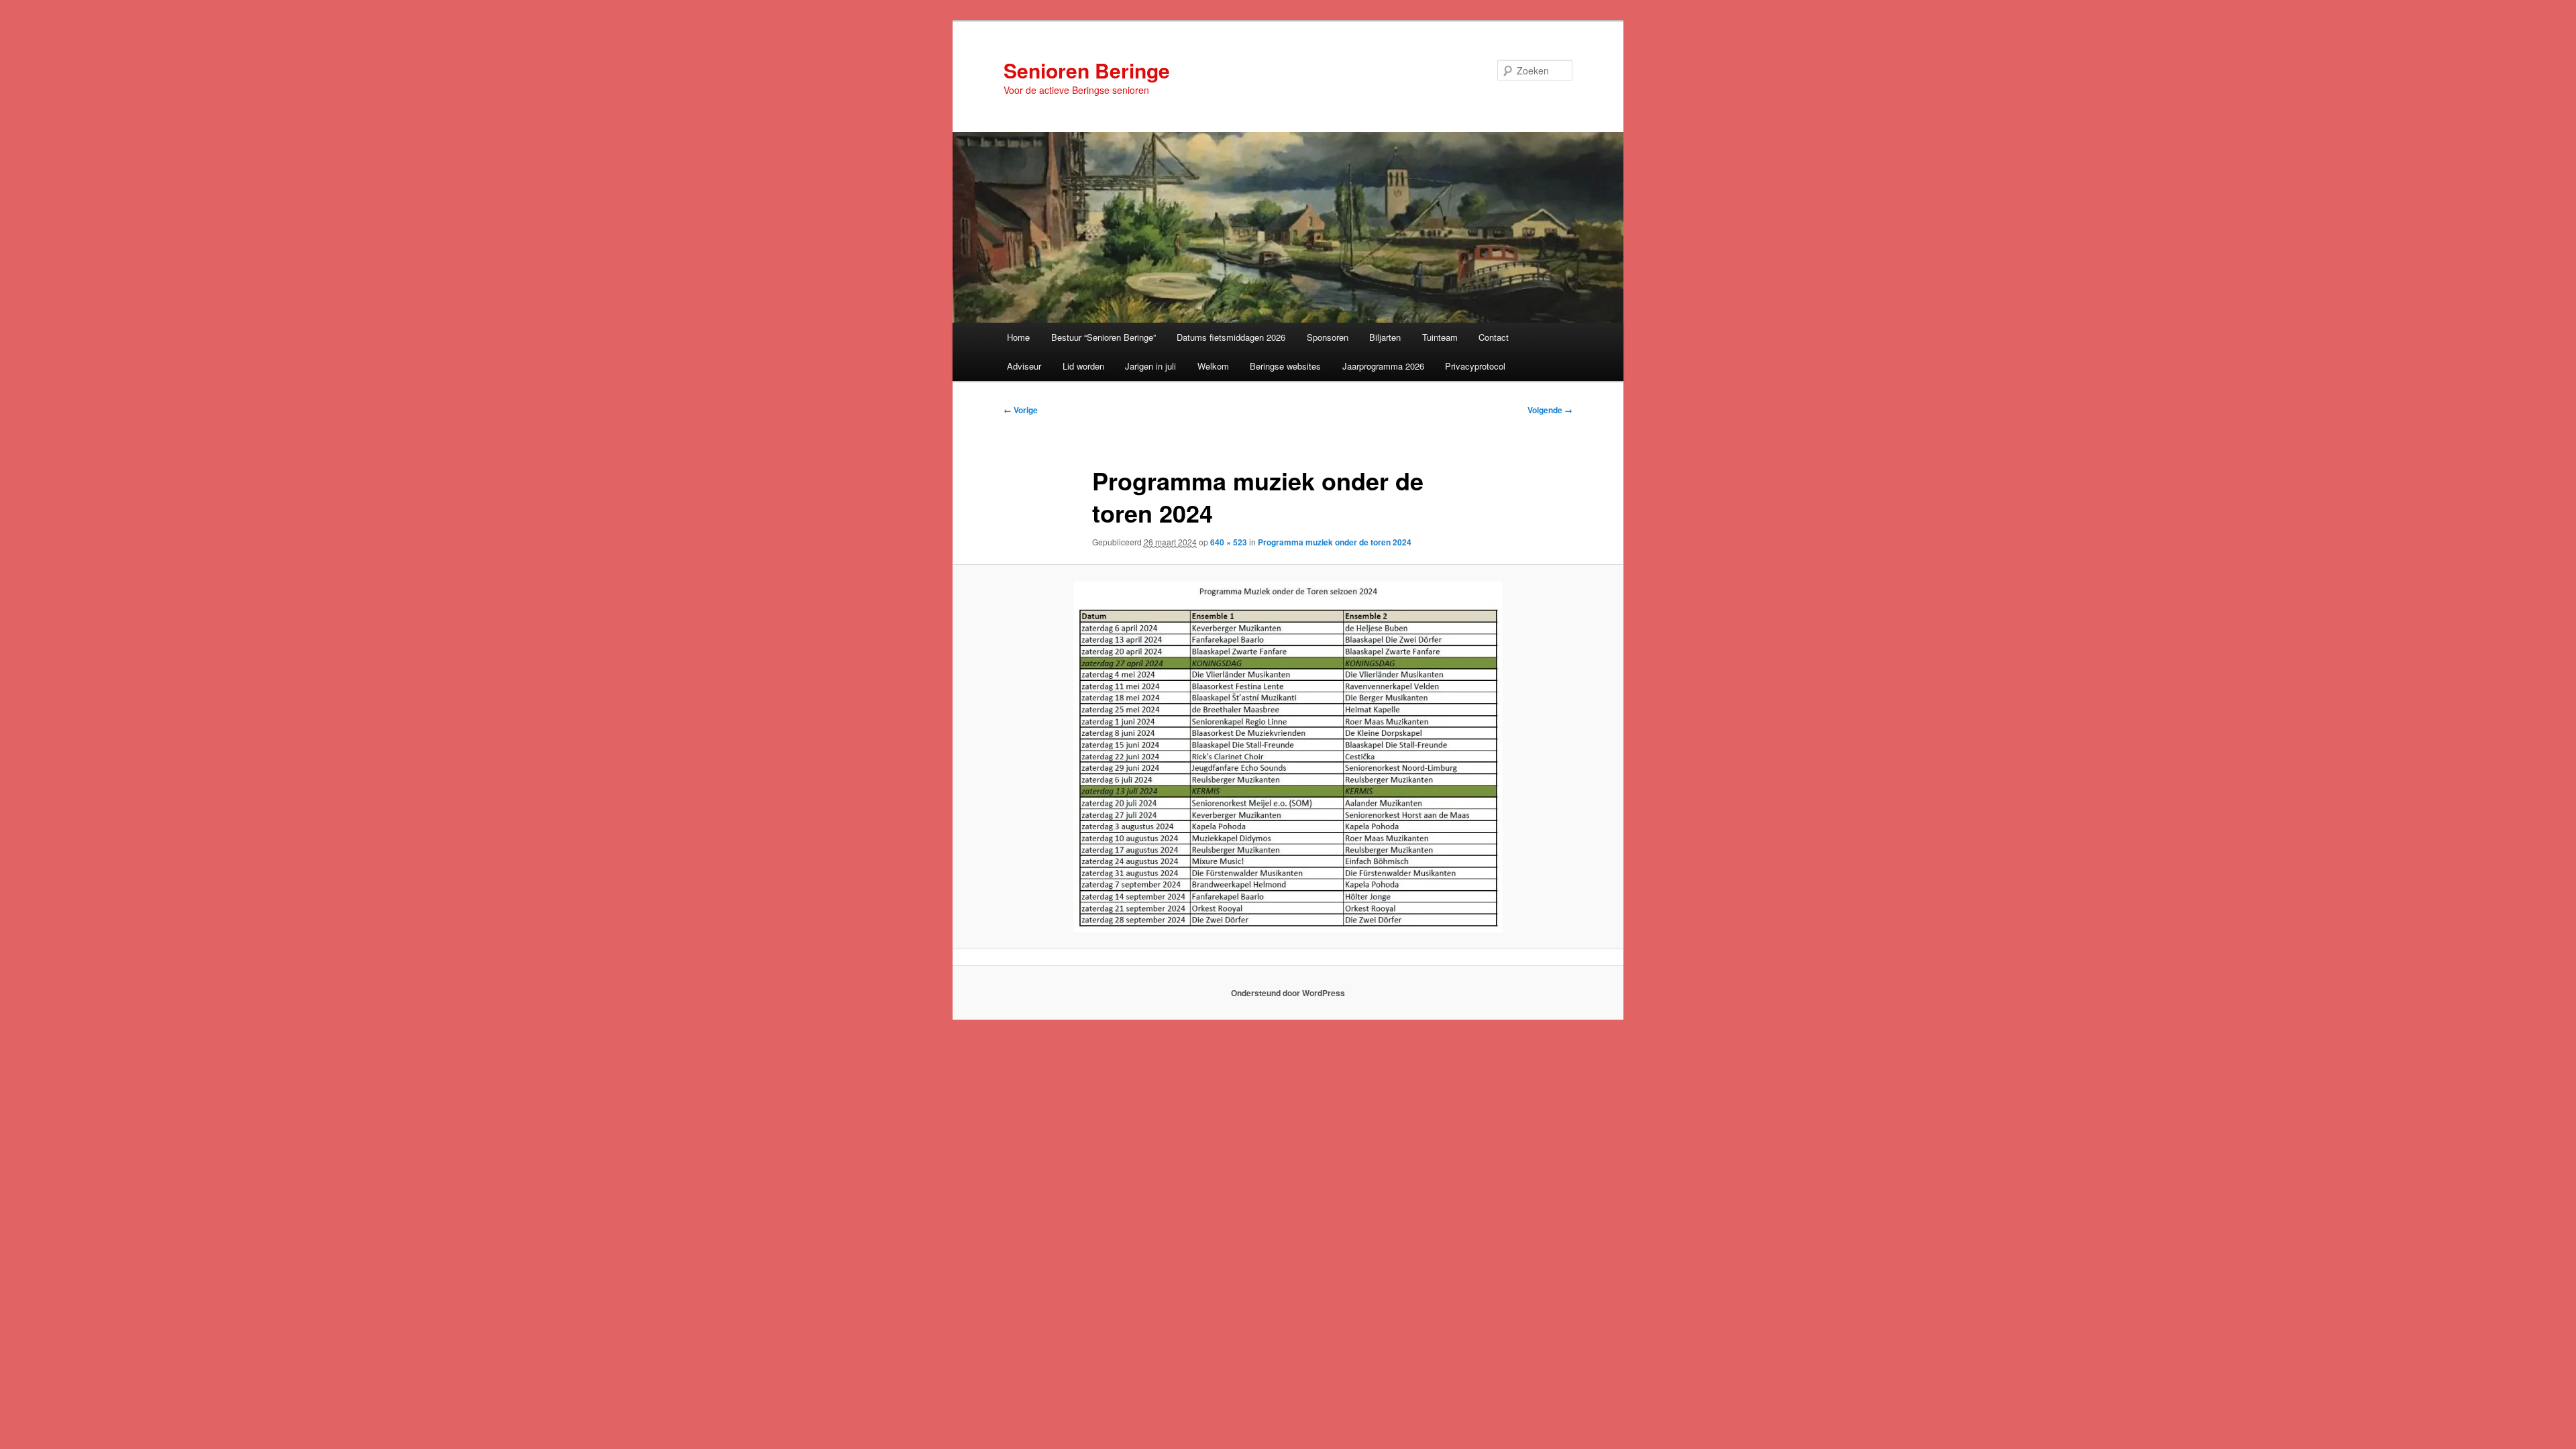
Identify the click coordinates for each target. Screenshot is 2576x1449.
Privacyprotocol (1475, 366)
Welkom (1213, 366)
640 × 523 (1229, 542)
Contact (1494, 337)
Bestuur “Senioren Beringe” (1104, 337)
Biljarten (1385, 337)
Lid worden (1083, 366)
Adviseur (1024, 366)
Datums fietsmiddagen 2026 (1231, 337)
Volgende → (1550, 410)
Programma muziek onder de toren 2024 (1335, 542)
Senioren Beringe (1087, 70)
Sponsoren (1328, 337)
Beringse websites (1285, 366)
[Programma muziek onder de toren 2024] (1288, 757)
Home (1018, 337)
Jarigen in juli (1150, 366)
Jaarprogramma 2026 (1383, 366)
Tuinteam (1440, 337)
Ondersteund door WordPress (1288, 993)
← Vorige (1021, 410)
